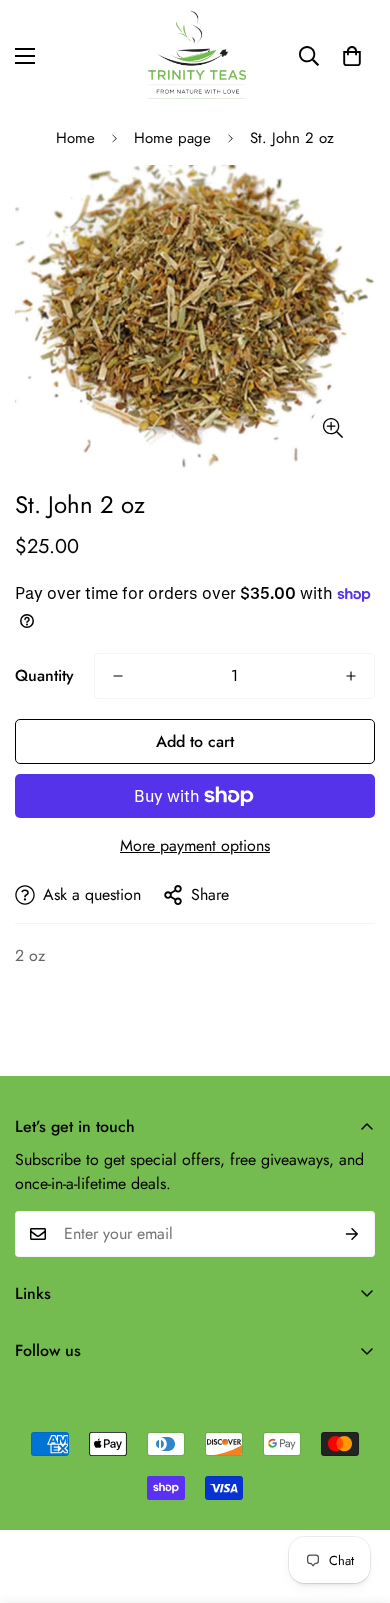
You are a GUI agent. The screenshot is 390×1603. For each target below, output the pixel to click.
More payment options (195, 845)
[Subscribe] (352, 1234)
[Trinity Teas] (195, 56)
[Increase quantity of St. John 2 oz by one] (351, 676)
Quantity (44, 675)
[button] (352, 56)
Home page (172, 138)
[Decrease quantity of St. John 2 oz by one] (118, 676)
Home (75, 138)
